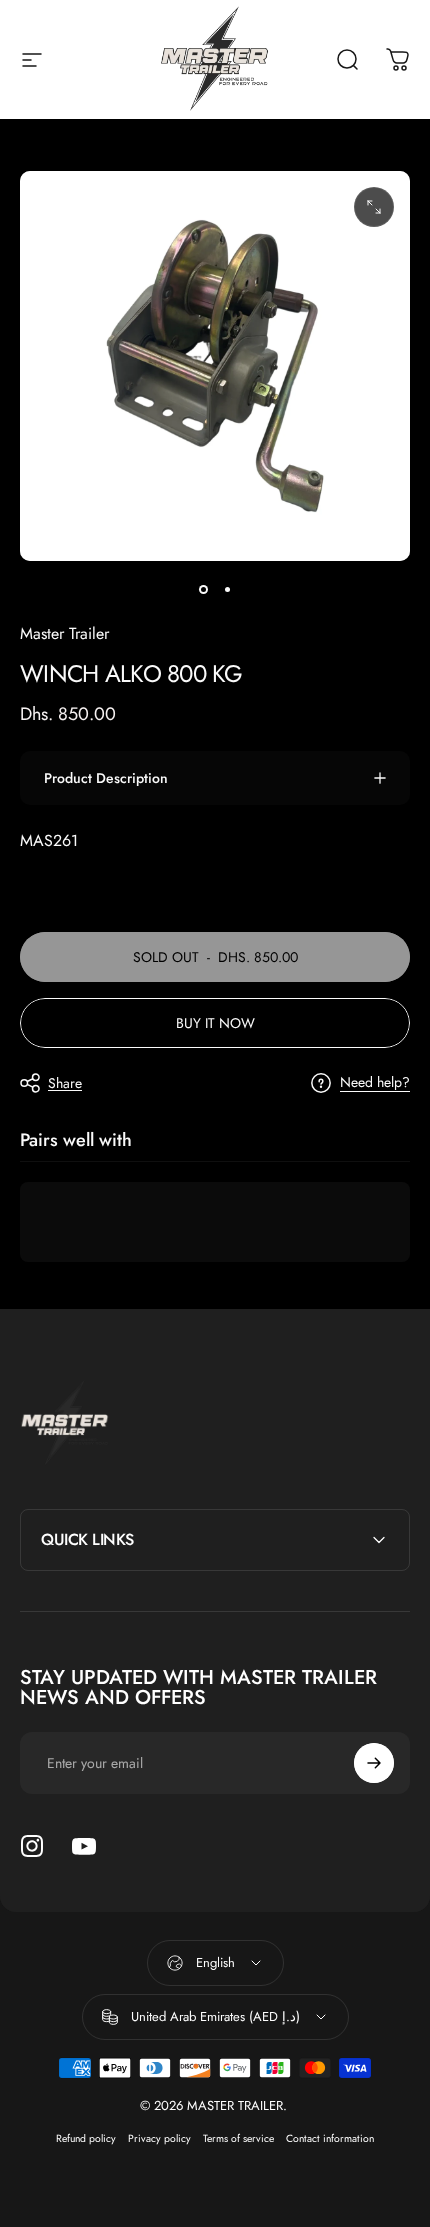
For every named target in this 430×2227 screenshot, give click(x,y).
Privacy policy (159, 2138)
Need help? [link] (375, 1083)
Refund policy (86, 2138)
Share (65, 1083)
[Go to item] (203, 589)
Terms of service (238, 2138)
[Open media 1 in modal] (374, 207)
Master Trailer (64, 633)
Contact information (330, 2138)
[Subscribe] (374, 1763)
